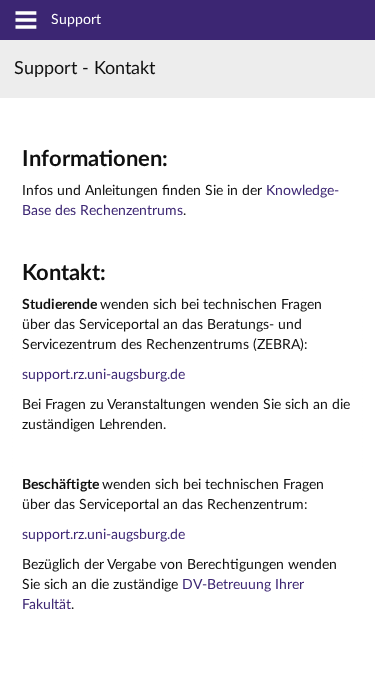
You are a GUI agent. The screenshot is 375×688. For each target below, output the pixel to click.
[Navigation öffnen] (26, 21)
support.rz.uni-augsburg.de (103, 375)
